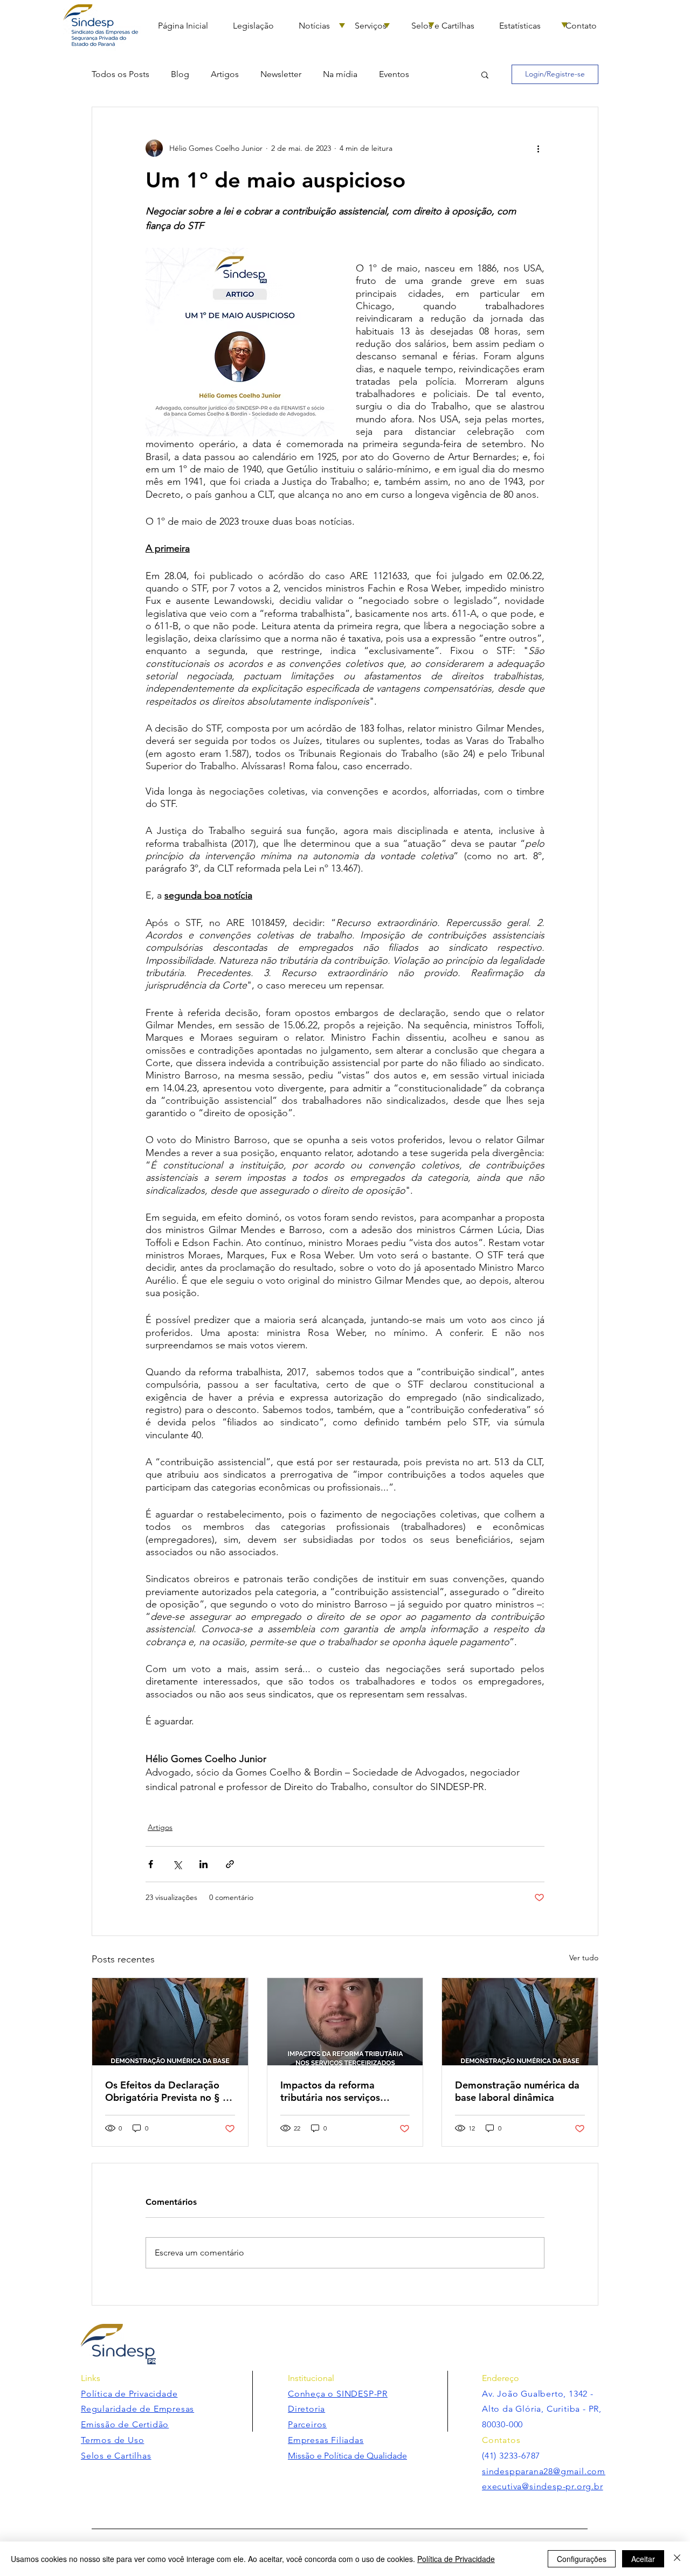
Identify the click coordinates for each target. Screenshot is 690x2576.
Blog (180, 74)
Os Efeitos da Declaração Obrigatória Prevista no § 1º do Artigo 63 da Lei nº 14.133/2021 (169, 2091)
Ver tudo (584, 1958)
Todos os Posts (120, 74)
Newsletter (281, 74)
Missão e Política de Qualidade (347, 2456)
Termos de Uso (112, 2440)
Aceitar (643, 2559)
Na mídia (340, 74)
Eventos (394, 74)
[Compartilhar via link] (230, 1864)
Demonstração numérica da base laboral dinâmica (517, 2091)
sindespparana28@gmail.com (544, 2471)
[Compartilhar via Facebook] (151, 1864)
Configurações (582, 2559)
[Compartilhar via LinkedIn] (203, 1864)
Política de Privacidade (456, 2559)
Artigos (225, 74)
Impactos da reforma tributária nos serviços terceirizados (330, 2091)
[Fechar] (677, 2559)
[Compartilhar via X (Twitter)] (177, 1864)
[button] (485, 74)
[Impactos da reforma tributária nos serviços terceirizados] (345, 2022)
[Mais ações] (538, 148)
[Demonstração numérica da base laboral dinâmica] (520, 2022)
